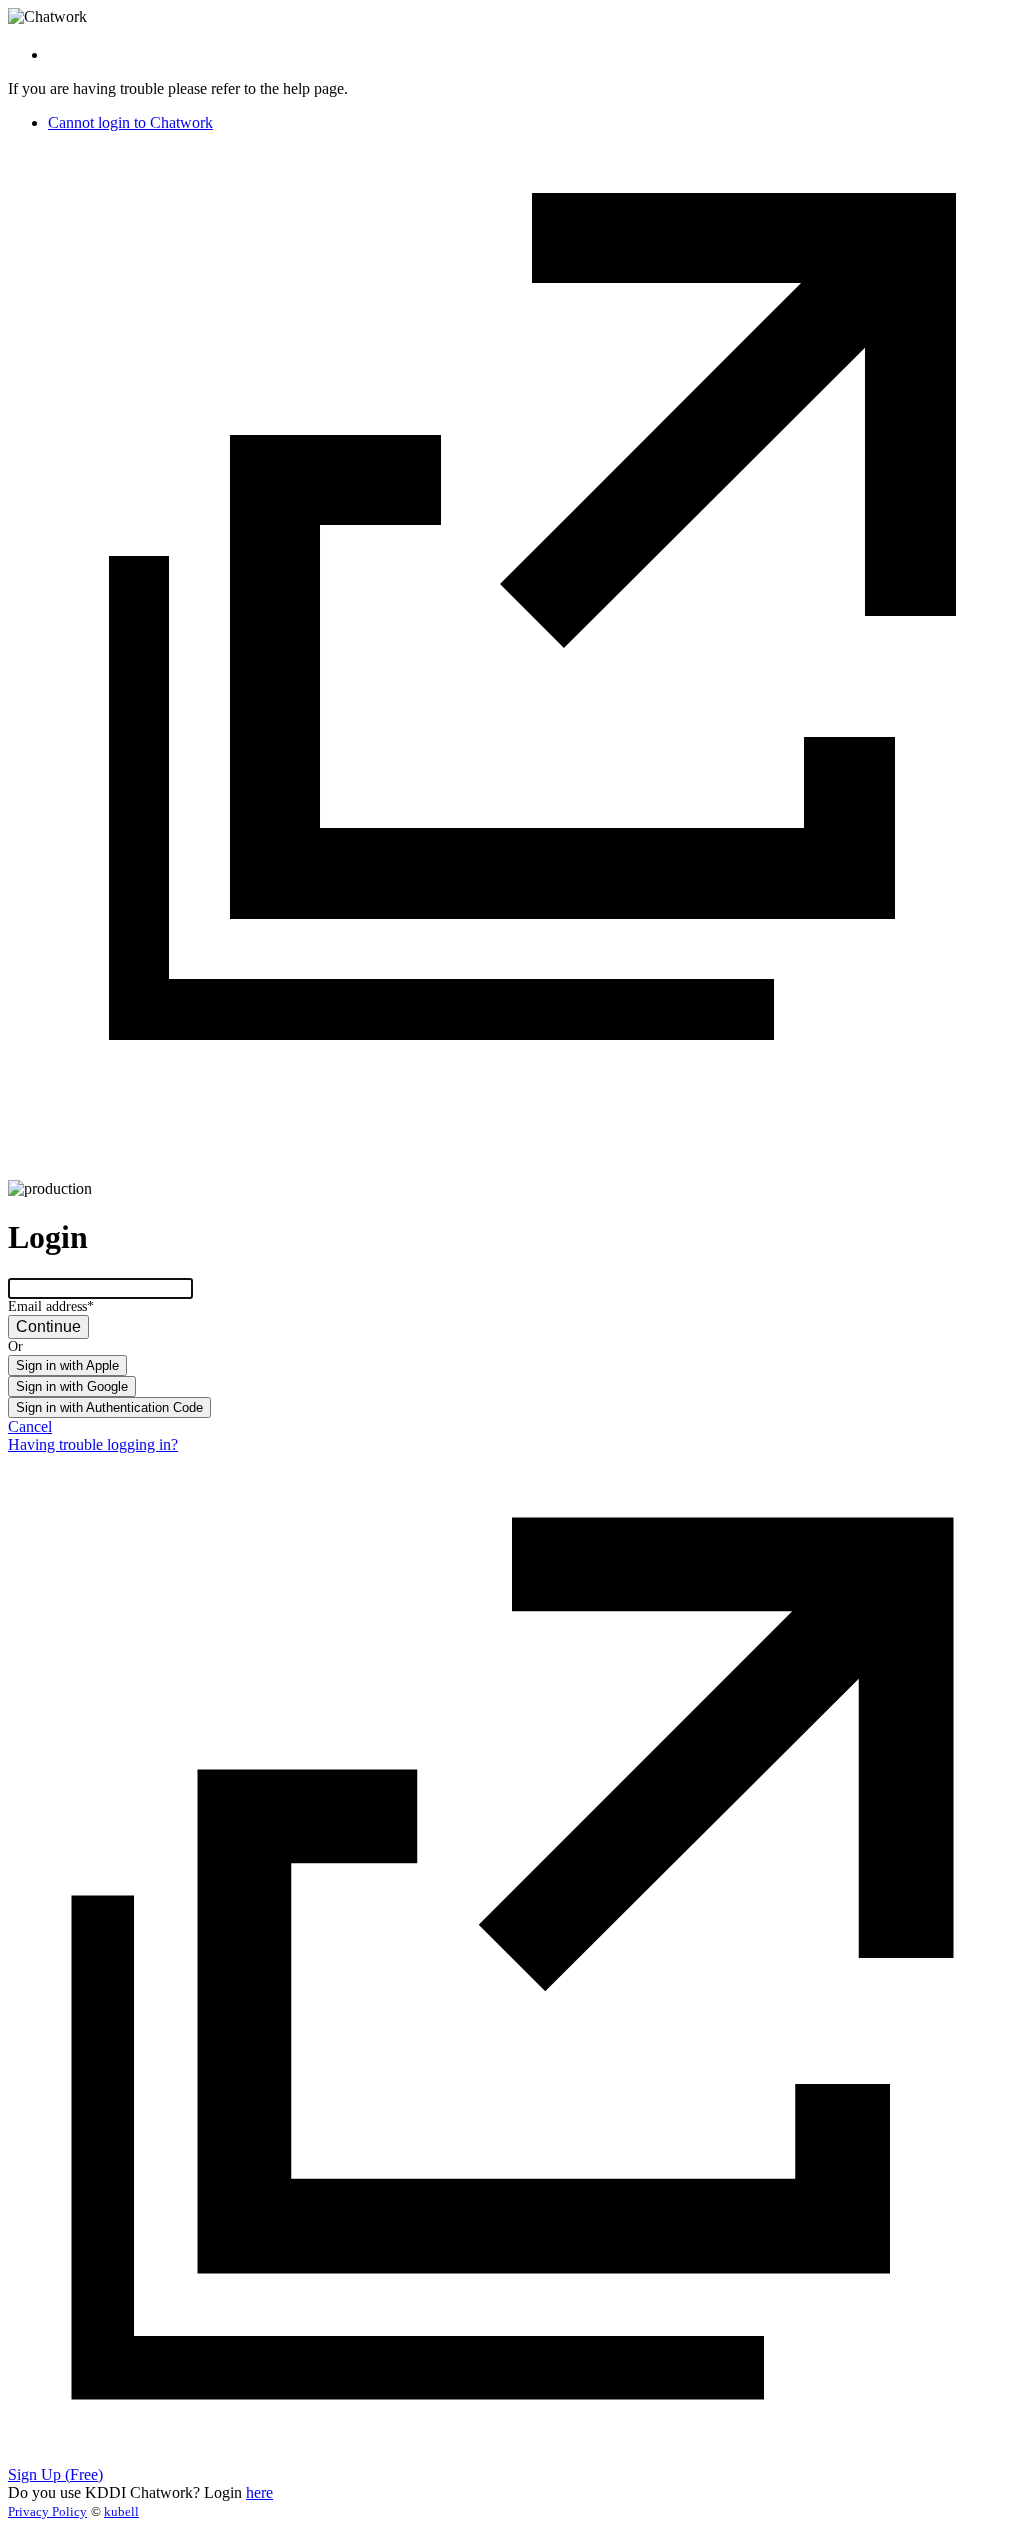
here (259, 2492)
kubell (121, 2511)
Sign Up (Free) (55, 2474)
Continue (48, 1326)
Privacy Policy (47, 2511)
